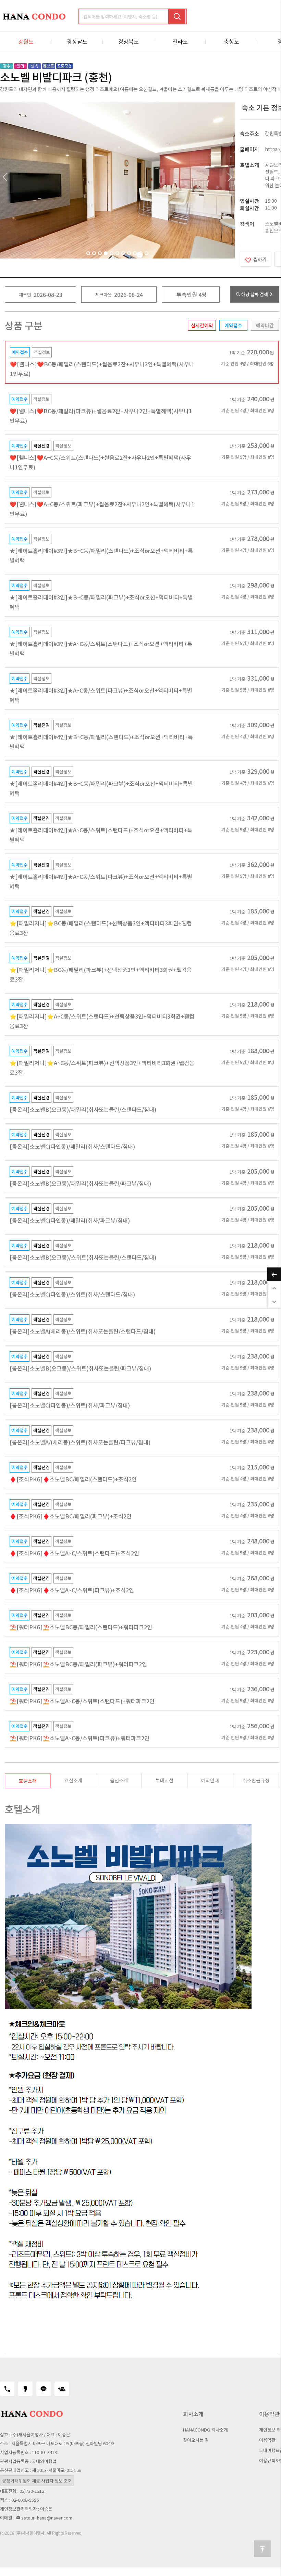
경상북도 (129, 41)
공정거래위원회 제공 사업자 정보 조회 (37, 2481)
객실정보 (42, 352)
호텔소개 (28, 1781)
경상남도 (77, 41)
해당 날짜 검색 (255, 294)
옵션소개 (119, 1780)
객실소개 (73, 1780)
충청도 (231, 41)
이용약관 (267, 2440)
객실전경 (41, 446)
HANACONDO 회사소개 (205, 2430)
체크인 (25, 295)
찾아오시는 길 (196, 2440)
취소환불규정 (256, 1780)
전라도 (180, 41)
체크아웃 (103, 295)
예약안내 (210, 1780)
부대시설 (164, 1780)
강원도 (26, 41)
